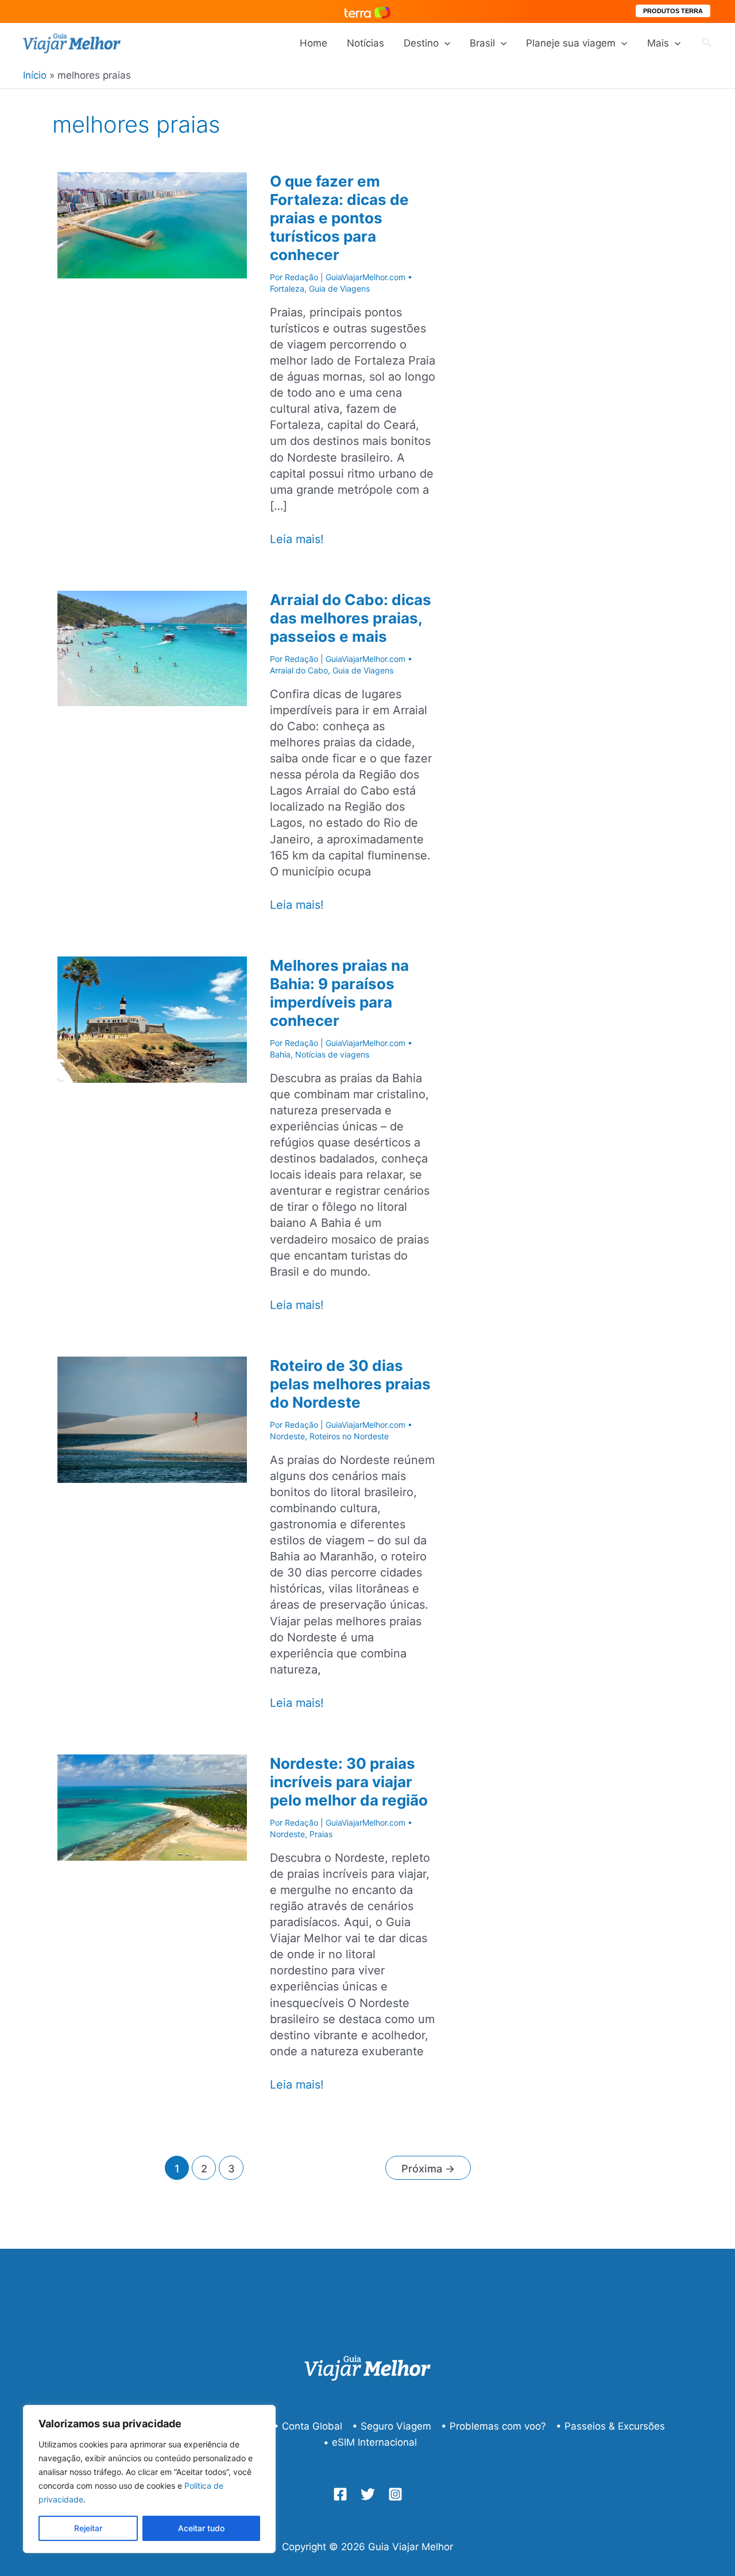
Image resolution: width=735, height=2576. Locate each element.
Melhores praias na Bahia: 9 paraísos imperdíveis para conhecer (339, 993)
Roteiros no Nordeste (349, 1436)
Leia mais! (297, 539)
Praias (321, 1834)
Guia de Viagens (339, 288)
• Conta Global (308, 2426)
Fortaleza (287, 288)
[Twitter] (368, 2494)
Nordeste (287, 1436)
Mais (658, 43)
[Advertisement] (609, 326)
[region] (149, 2479)
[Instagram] (395, 2494)
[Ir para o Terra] (367, 11)
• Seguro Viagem (392, 2426)
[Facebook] (340, 2494)
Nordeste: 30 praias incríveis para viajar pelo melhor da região (349, 1782)
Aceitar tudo (201, 2528)
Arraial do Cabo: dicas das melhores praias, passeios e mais (351, 618)
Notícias (365, 43)
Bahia (280, 1054)
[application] (444, 43)
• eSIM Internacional (370, 2442)
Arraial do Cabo (299, 670)
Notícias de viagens (332, 1054)
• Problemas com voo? (494, 2426)
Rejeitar (88, 2528)
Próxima (428, 2168)
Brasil (482, 43)
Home (314, 43)
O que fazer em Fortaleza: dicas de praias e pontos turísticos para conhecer (339, 218)
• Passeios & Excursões (610, 2426)
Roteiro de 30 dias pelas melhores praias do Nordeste (350, 1384)
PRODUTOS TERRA (673, 11)
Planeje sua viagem (571, 43)
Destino (421, 43)
